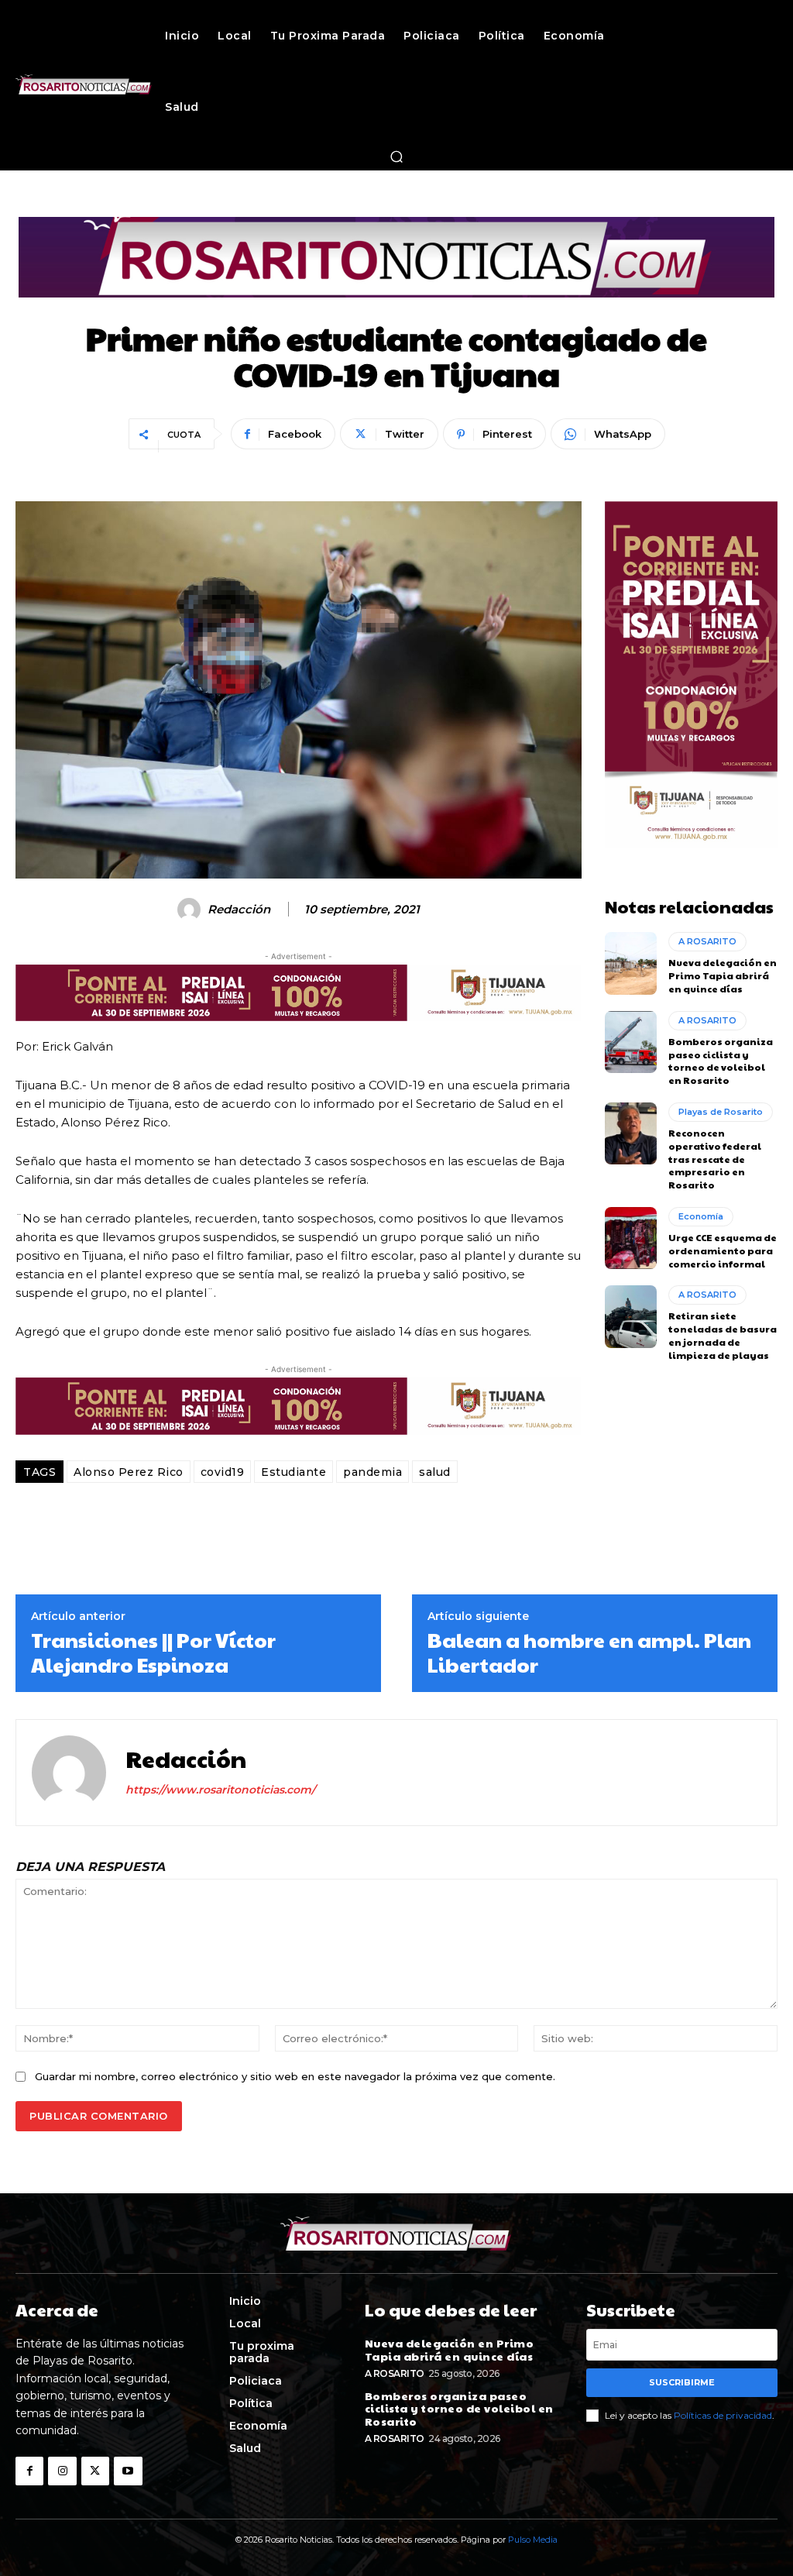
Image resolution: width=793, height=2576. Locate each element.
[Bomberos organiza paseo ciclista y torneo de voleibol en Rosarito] (631, 1042)
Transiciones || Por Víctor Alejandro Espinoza (153, 1652)
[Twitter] (95, 2471)
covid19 (223, 1472)
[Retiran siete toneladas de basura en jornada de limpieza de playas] (631, 1316)
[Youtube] (128, 2471)
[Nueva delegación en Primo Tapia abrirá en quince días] (631, 963)
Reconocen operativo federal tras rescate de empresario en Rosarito (715, 1159)
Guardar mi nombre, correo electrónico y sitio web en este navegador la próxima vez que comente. (295, 2076)
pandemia (372, 1472)
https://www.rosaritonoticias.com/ (220, 1790)
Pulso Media (533, 2540)
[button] (396, 156)
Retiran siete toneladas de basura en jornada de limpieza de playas (723, 1335)
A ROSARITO (707, 941)
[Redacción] (191, 910)
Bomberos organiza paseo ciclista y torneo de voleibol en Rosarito (721, 1061)
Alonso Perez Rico (129, 1472)
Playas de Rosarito (721, 1112)
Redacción (239, 910)
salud (435, 1472)
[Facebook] (29, 2471)
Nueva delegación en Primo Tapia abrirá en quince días (723, 975)
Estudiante (294, 1472)
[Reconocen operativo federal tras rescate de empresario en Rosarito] (631, 1133)
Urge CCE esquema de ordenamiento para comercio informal (723, 1250)
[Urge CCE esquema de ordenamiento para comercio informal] (631, 1238)
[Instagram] (62, 2471)
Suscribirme (682, 2382)
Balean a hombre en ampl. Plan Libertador (589, 1652)
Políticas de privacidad (723, 2415)
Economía (701, 1216)
